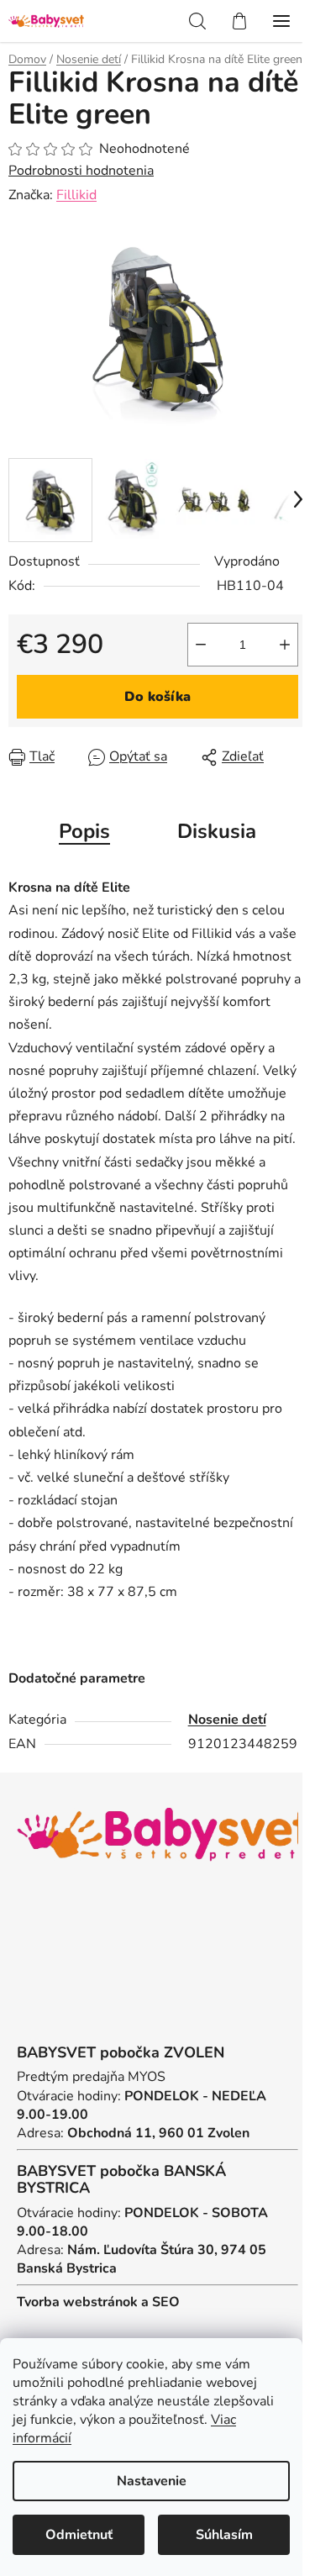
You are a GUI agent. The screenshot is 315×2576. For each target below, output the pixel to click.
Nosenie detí (227, 1720)
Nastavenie (152, 2481)
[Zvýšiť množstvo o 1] (285, 645)
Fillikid (76, 195)
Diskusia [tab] (217, 831)
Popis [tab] (84, 831)
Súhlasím (224, 2535)
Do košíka (157, 697)
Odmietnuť (79, 2535)
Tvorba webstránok (77, 2302)
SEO (166, 2302)
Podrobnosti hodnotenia (81, 171)
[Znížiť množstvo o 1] (201, 645)
